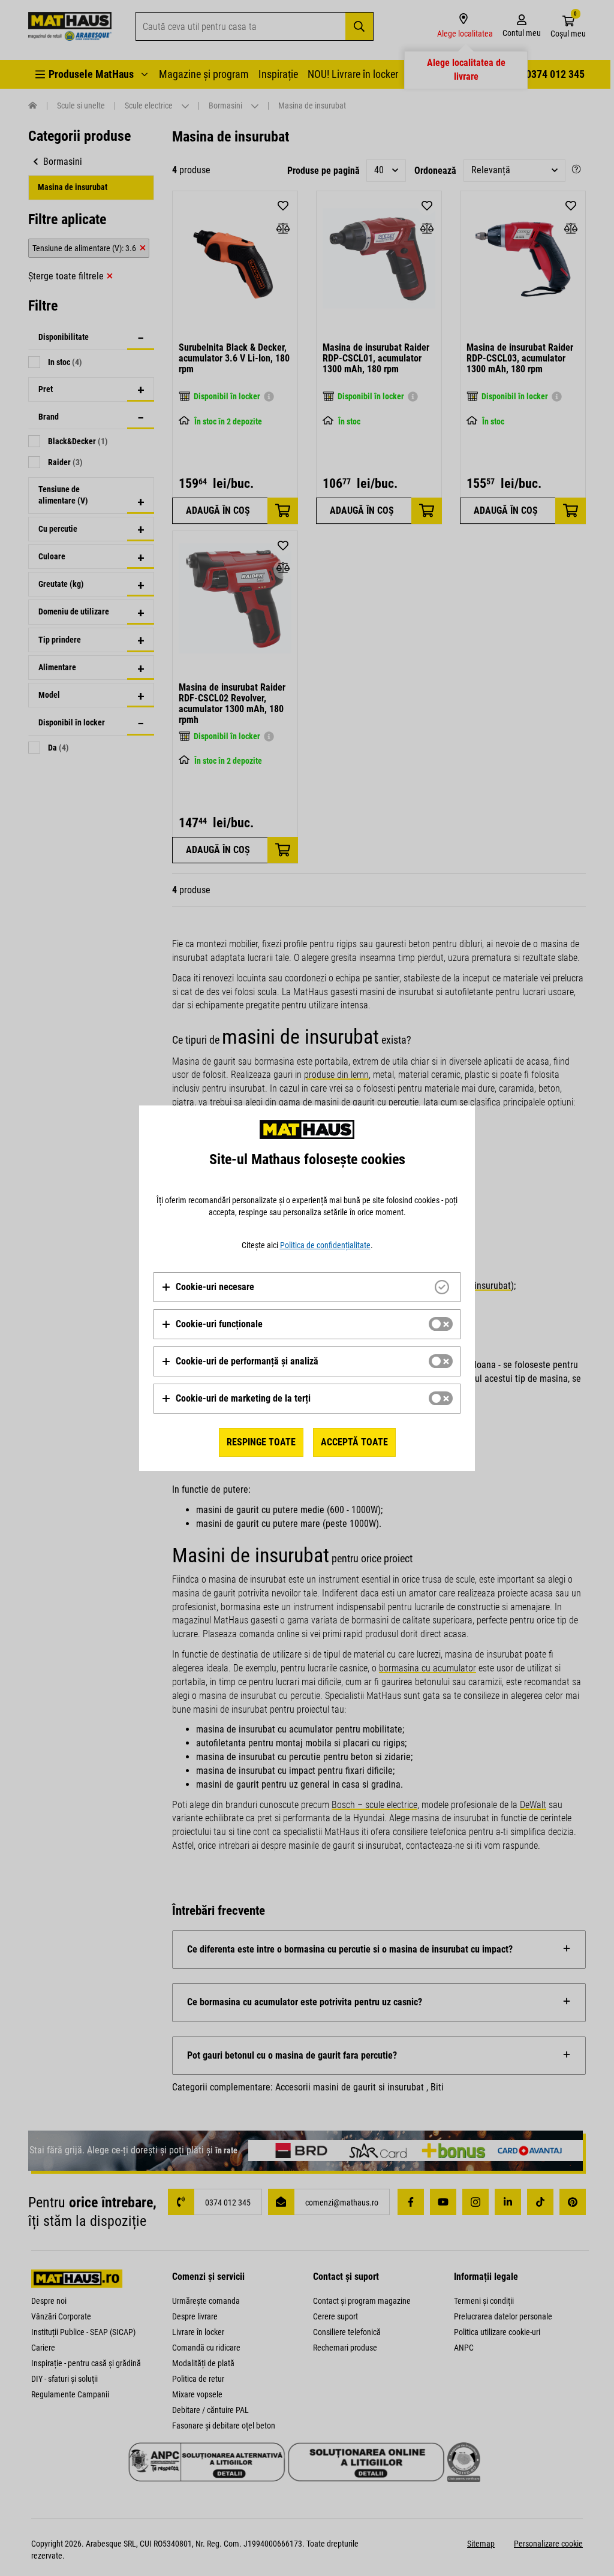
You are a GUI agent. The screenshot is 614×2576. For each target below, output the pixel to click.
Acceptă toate (354, 1442)
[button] (208, 1287)
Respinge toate (261, 1442)
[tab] (307, 1287)
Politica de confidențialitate (325, 1245)
